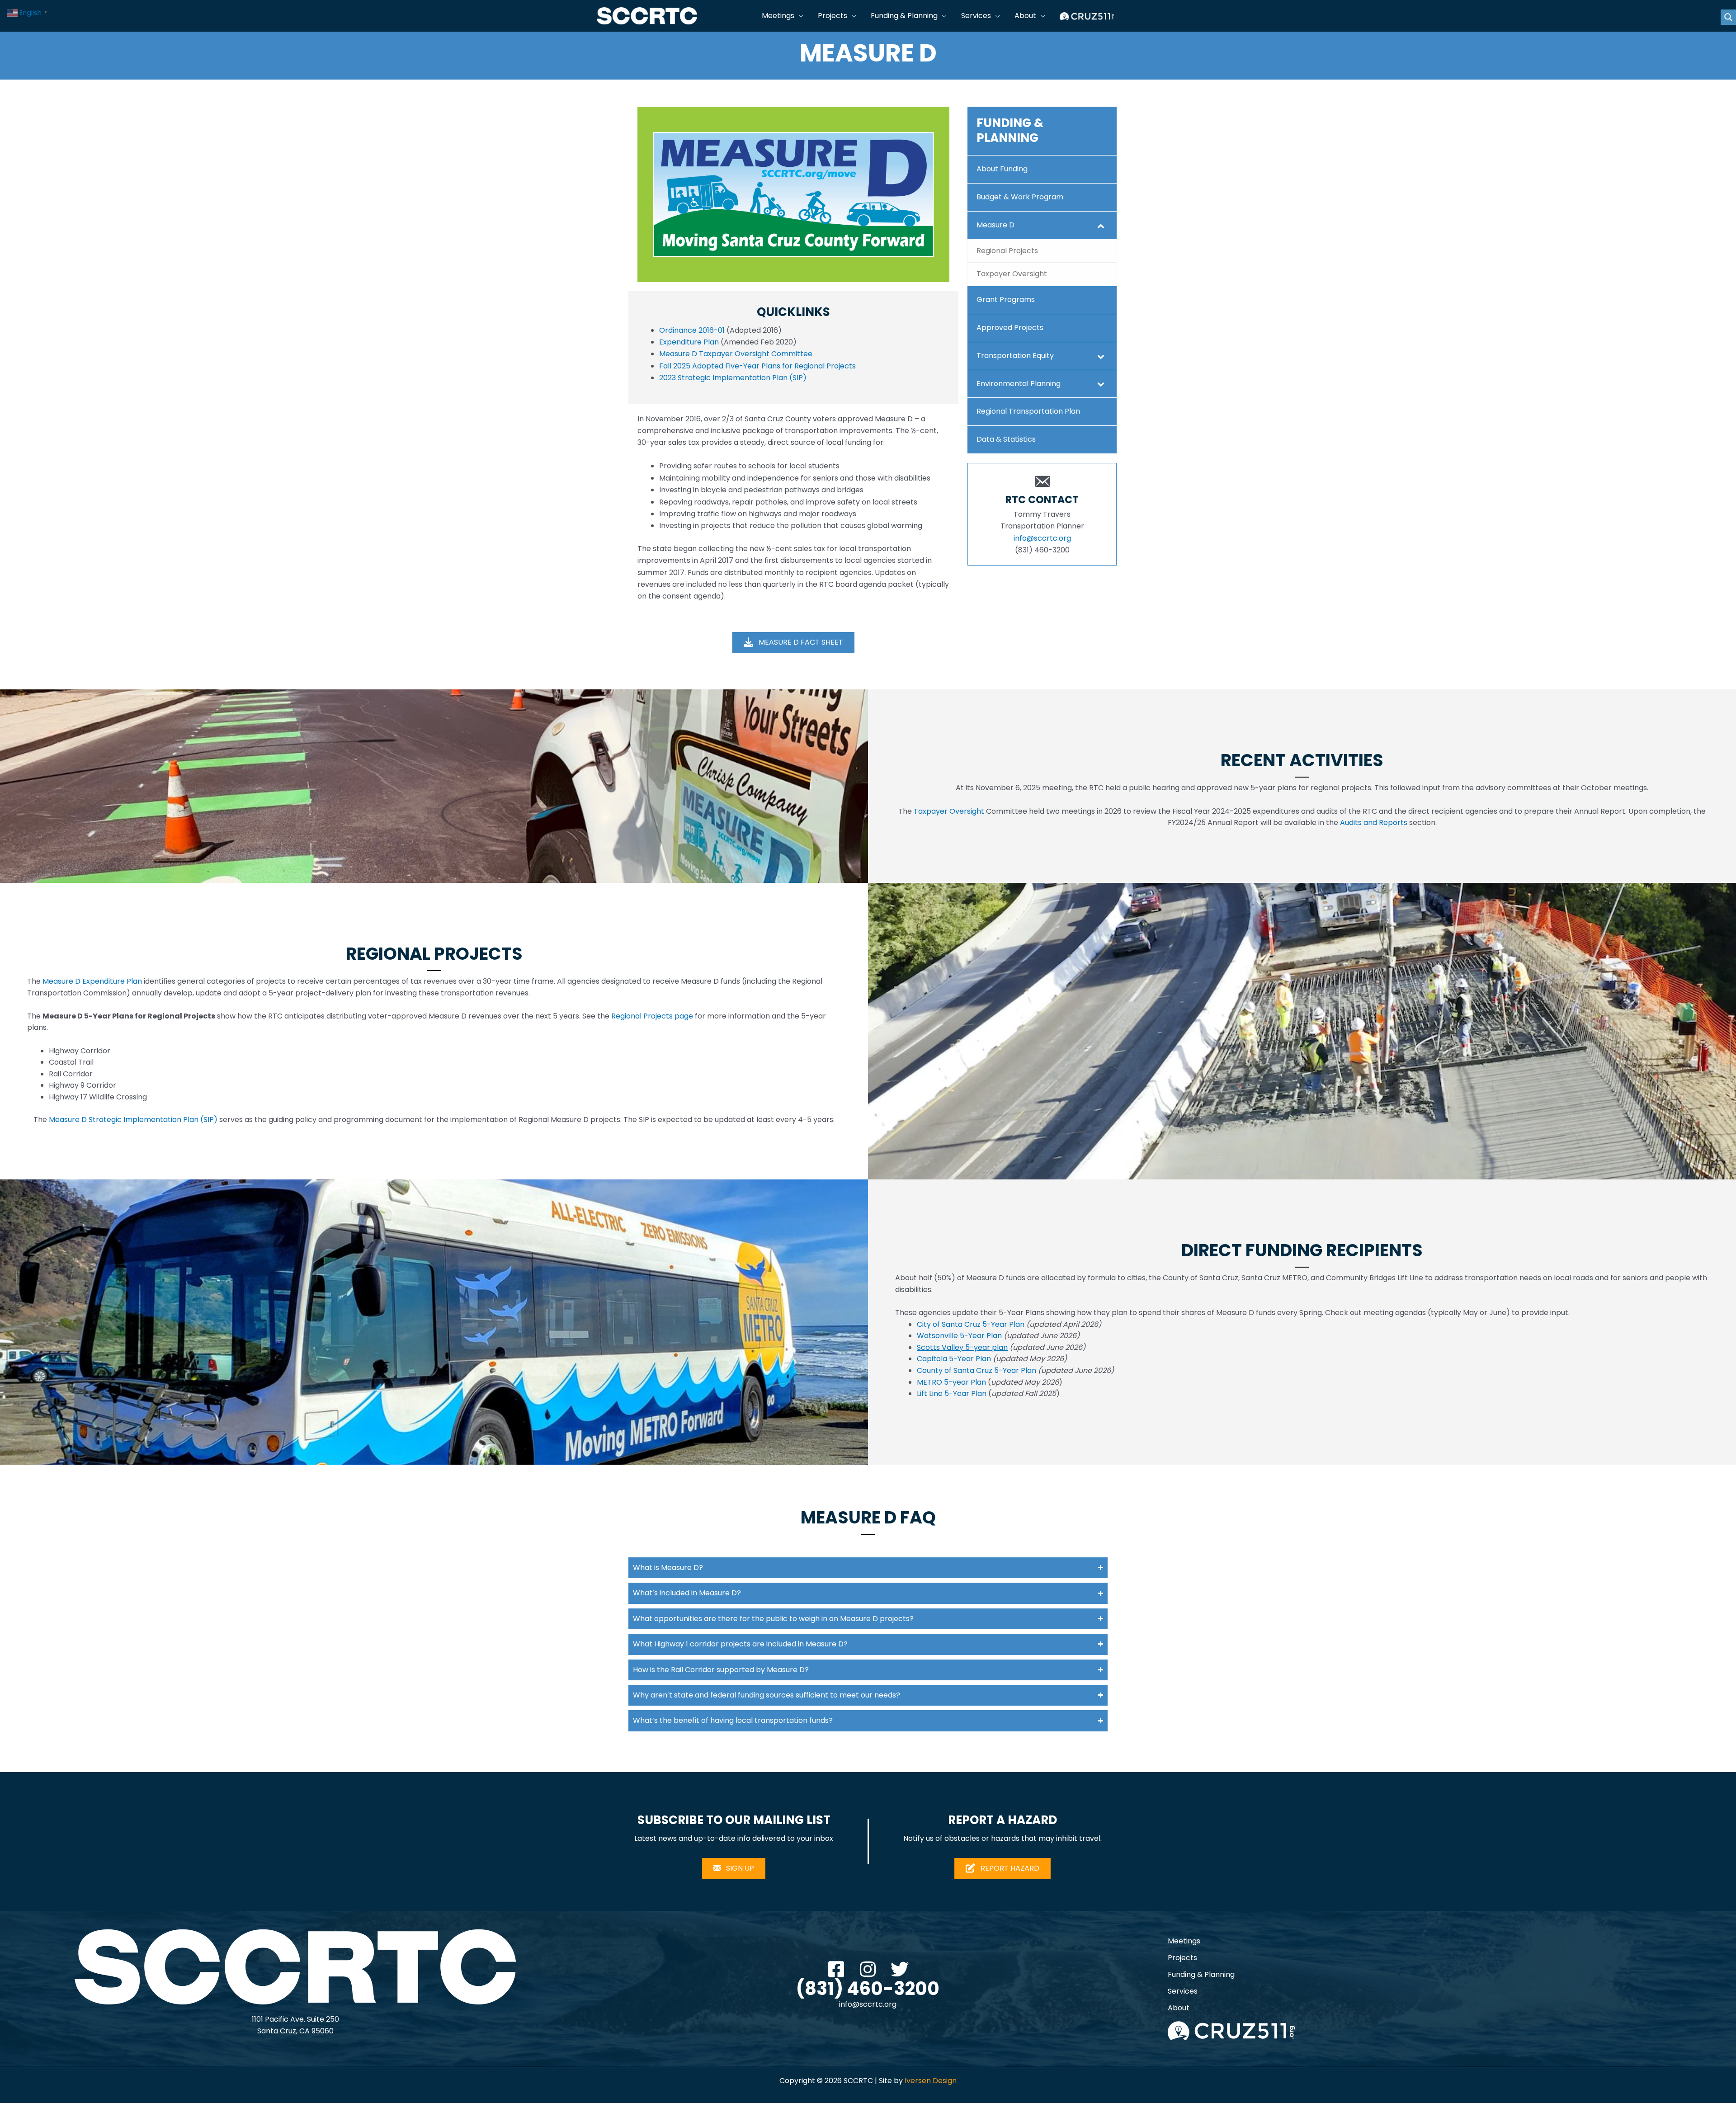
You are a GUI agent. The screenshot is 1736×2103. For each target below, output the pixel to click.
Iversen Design (931, 2081)
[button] (799, 16)
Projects (1182, 1958)
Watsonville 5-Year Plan (959, 1336)
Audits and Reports (1374, 823)
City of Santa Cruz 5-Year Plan (971, 1324)
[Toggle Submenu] (1101, 225)
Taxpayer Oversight (949, 811)
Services (1183, 1991)
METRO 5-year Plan (951, 1382)
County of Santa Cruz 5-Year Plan (976, 1370)
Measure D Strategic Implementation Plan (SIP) (133, 1120)
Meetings (1184, 1941)
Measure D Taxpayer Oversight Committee (736, 354)
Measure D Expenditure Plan (92, 981)
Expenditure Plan (689, 342)
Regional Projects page (652, 1016)
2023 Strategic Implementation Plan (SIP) (733, 378)
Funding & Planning (1201, 1974)
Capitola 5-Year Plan (954, 1359)
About (1179, 2008)
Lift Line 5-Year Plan (953, 1393)
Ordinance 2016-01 (692, 330)
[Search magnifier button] (1728, 17)
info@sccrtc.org (1042, 538)
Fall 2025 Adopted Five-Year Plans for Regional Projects (757, 366)
